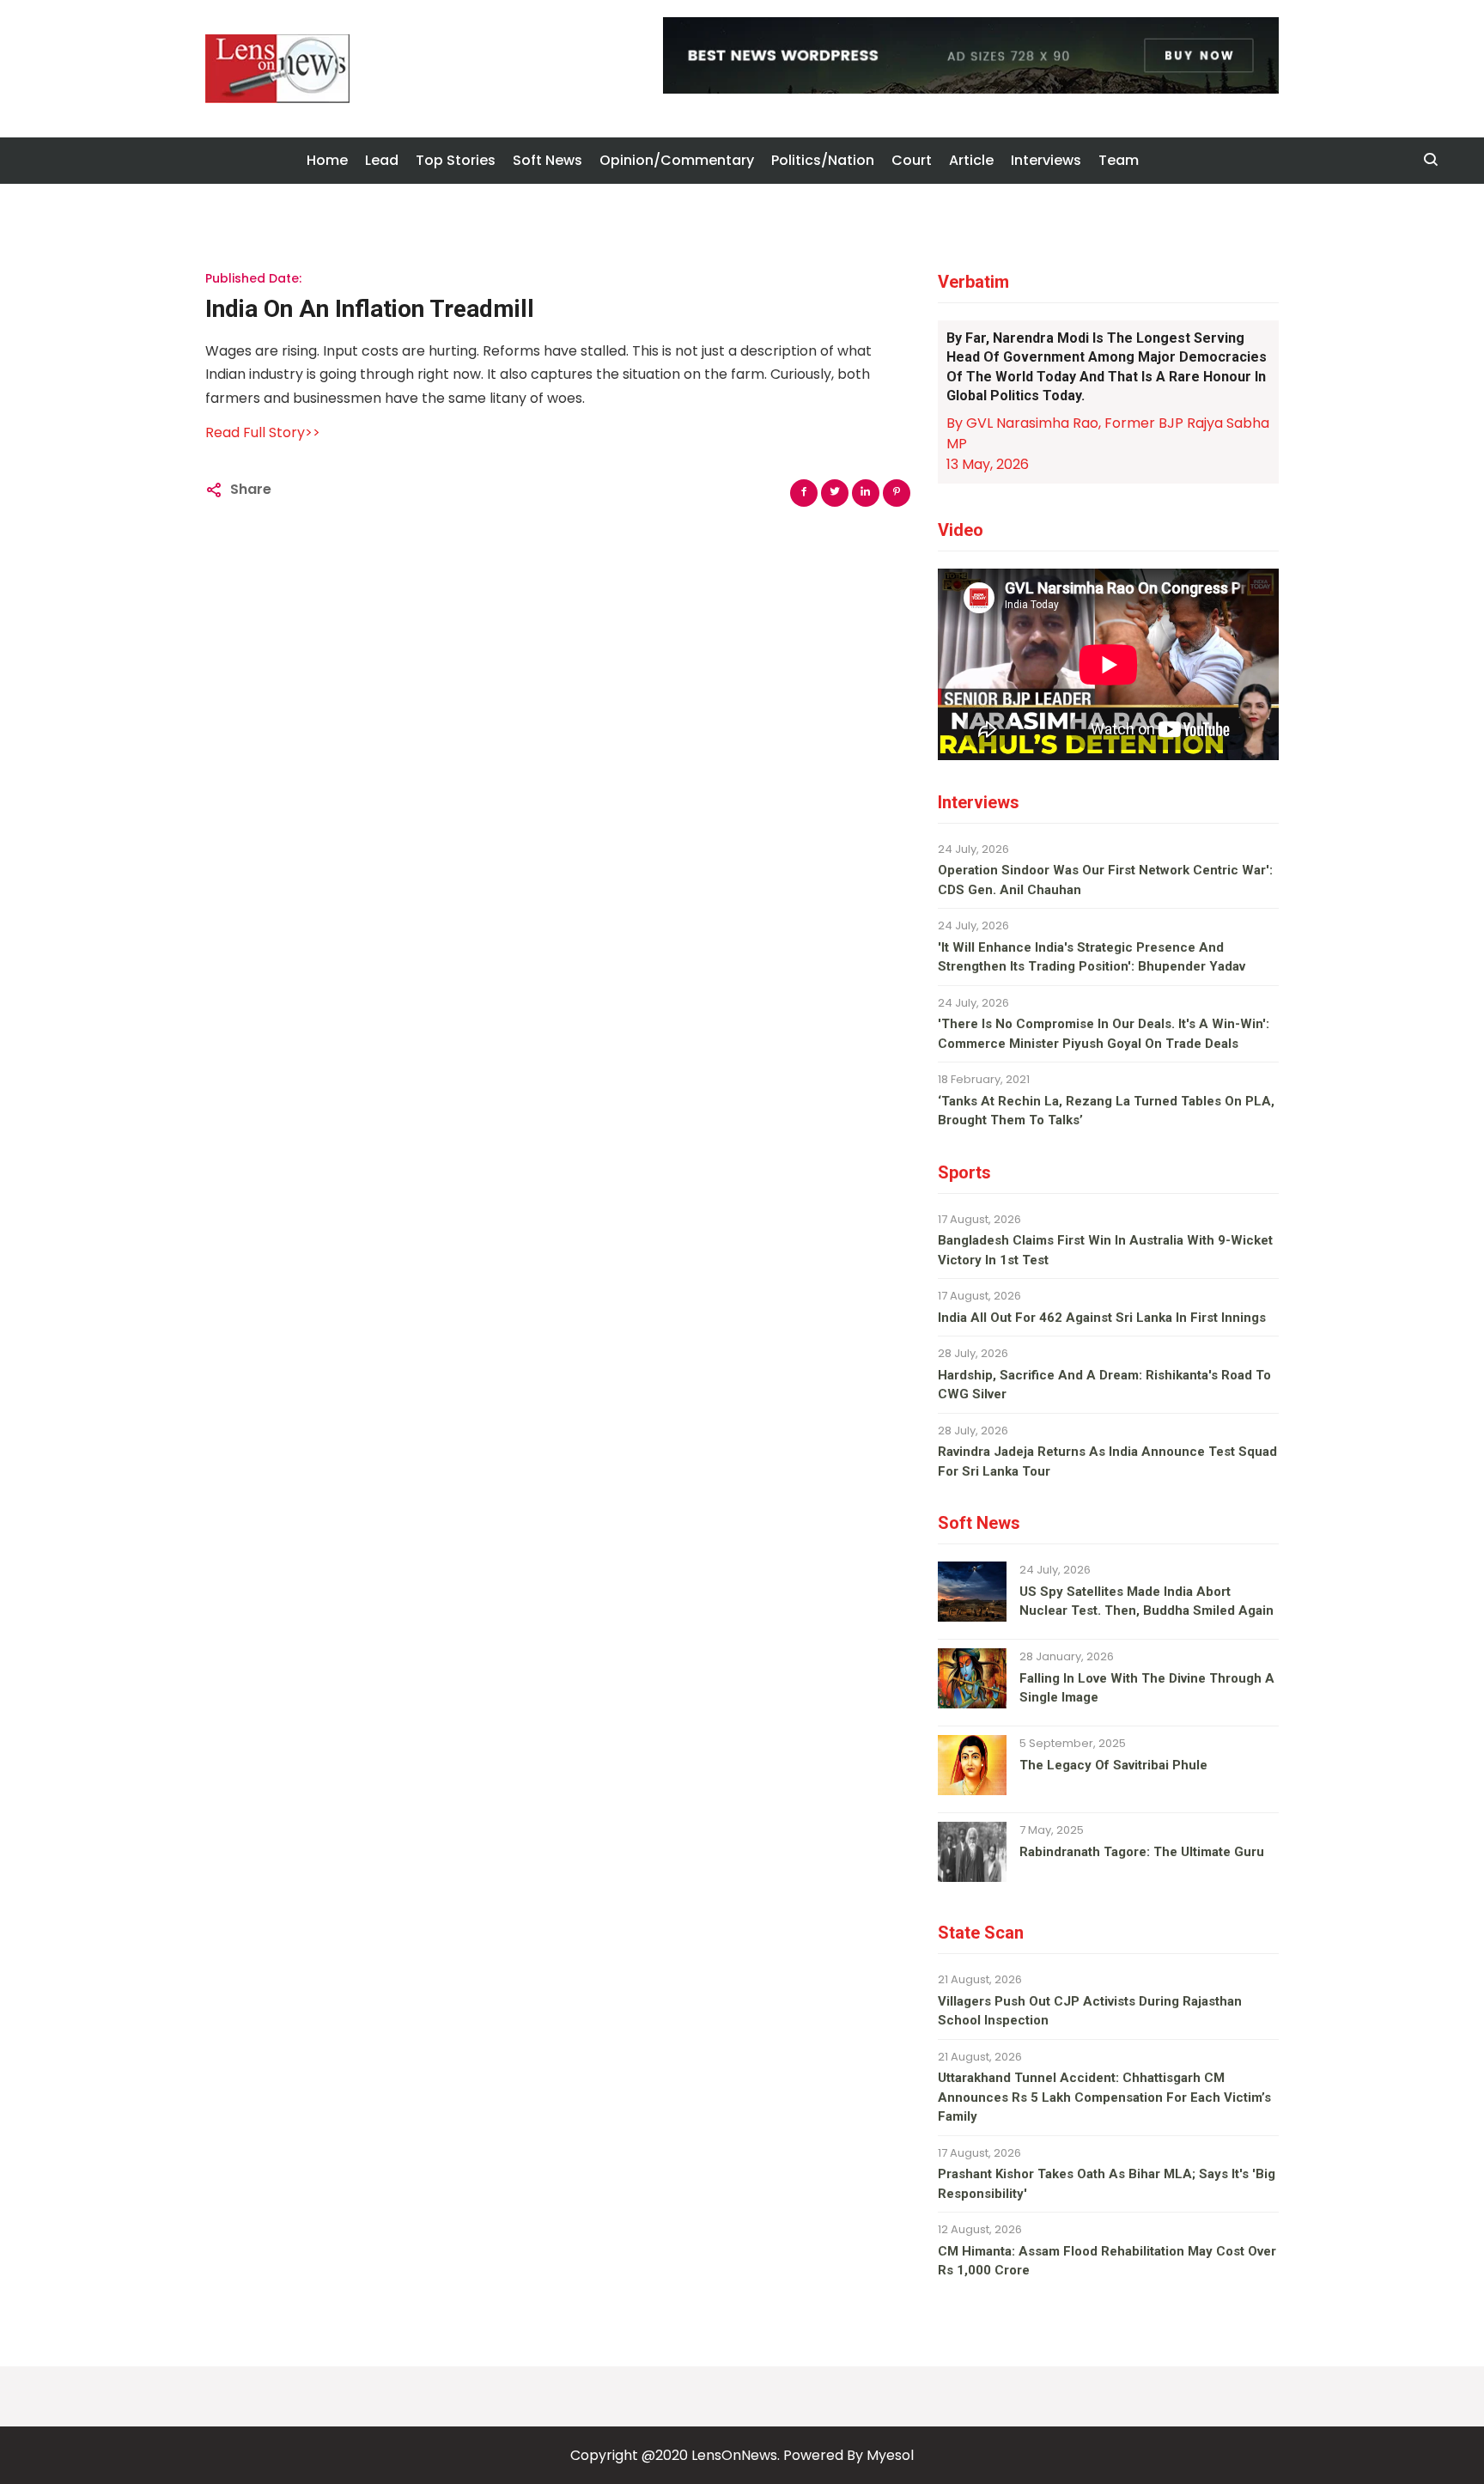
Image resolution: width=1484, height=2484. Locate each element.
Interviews (1046, 160)
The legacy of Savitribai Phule (1113, 1765)
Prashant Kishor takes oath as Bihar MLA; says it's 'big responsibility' (1107, 2184)
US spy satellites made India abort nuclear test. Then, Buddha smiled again (1146, 1601)
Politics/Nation (823, 160)
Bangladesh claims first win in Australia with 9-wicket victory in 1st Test (1105, 1250)
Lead (382, 160)
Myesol (890, 2455)
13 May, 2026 (988, 464)
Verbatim (973, 282)
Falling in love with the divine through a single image (1147, 1688)
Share (251, 489)
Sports (964, 1172)
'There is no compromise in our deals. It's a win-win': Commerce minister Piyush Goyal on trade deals (1104, 1034)
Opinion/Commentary (677, 160)
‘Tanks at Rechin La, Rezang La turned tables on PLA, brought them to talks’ (1106, 1111)
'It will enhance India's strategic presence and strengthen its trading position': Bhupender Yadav (1092, 957)
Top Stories (456, 160)
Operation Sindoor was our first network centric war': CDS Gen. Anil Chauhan (1105, 880)
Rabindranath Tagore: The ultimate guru (1142, 1852)
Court (912, 160)
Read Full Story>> (263, 432)
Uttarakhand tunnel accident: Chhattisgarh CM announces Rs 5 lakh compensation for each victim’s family (1104, 2097)
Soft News (547, 160)
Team (1119, 160)
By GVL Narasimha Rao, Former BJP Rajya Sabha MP (1108, 433)
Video (961, 530)
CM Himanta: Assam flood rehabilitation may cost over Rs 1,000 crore (1107, 2261)
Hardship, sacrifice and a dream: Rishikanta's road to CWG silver (1104, 1385)
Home (327, 160)
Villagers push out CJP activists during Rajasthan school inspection (1090, 2011)
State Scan (981, 1933)
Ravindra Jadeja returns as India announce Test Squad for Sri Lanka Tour (1107, 1461)
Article (971, 160)
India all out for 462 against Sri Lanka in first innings (1102, 1318)
